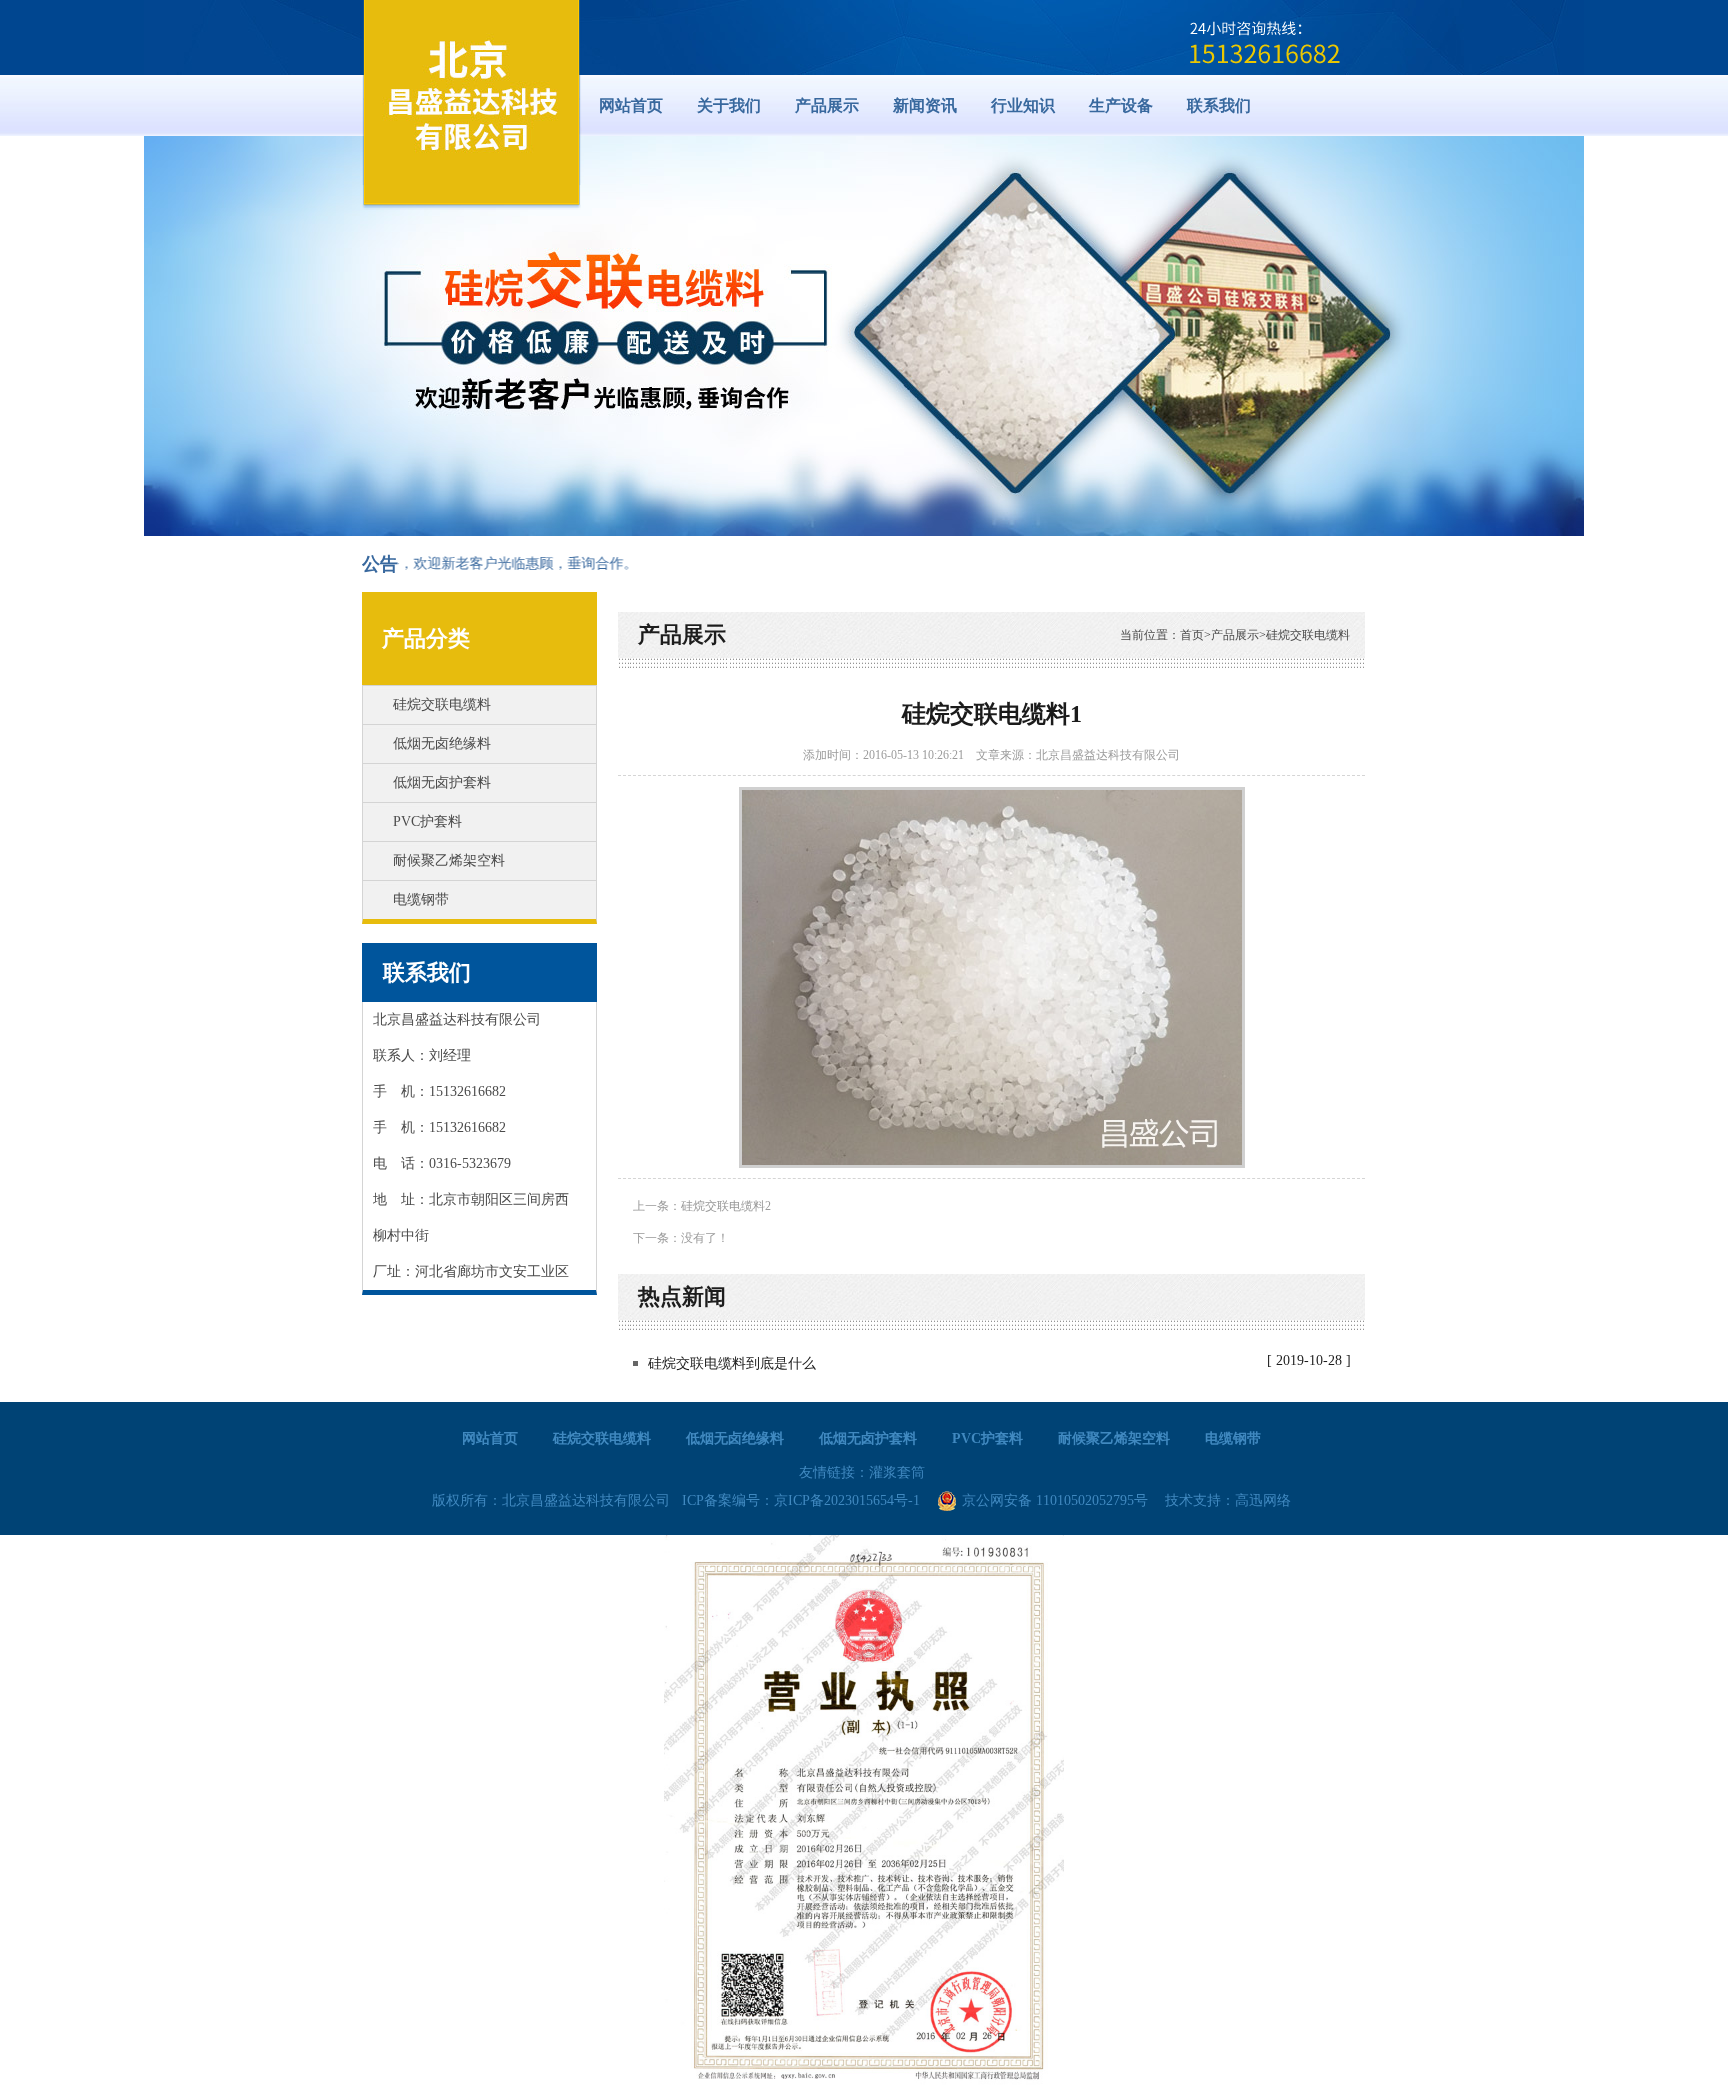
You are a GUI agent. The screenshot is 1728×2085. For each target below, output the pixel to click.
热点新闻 (682, 1296)
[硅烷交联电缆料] (472, 105)
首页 (1192, 635)
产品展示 (1235, 635)
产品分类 (426, 638)
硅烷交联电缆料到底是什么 (732, 1363)
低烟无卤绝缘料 (442, 743)
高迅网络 (1263, 1500)
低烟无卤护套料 (442, 782)
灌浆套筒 (897, 1472)
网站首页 (631, 105)
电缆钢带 (421, 899)
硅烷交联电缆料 (442, 704)
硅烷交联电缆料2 (726, 1206)
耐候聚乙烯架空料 (449, 860)
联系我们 (427, 972)
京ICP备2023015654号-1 (847, 1500)
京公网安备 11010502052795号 (1055, 1500)
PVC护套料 (427, 821)
